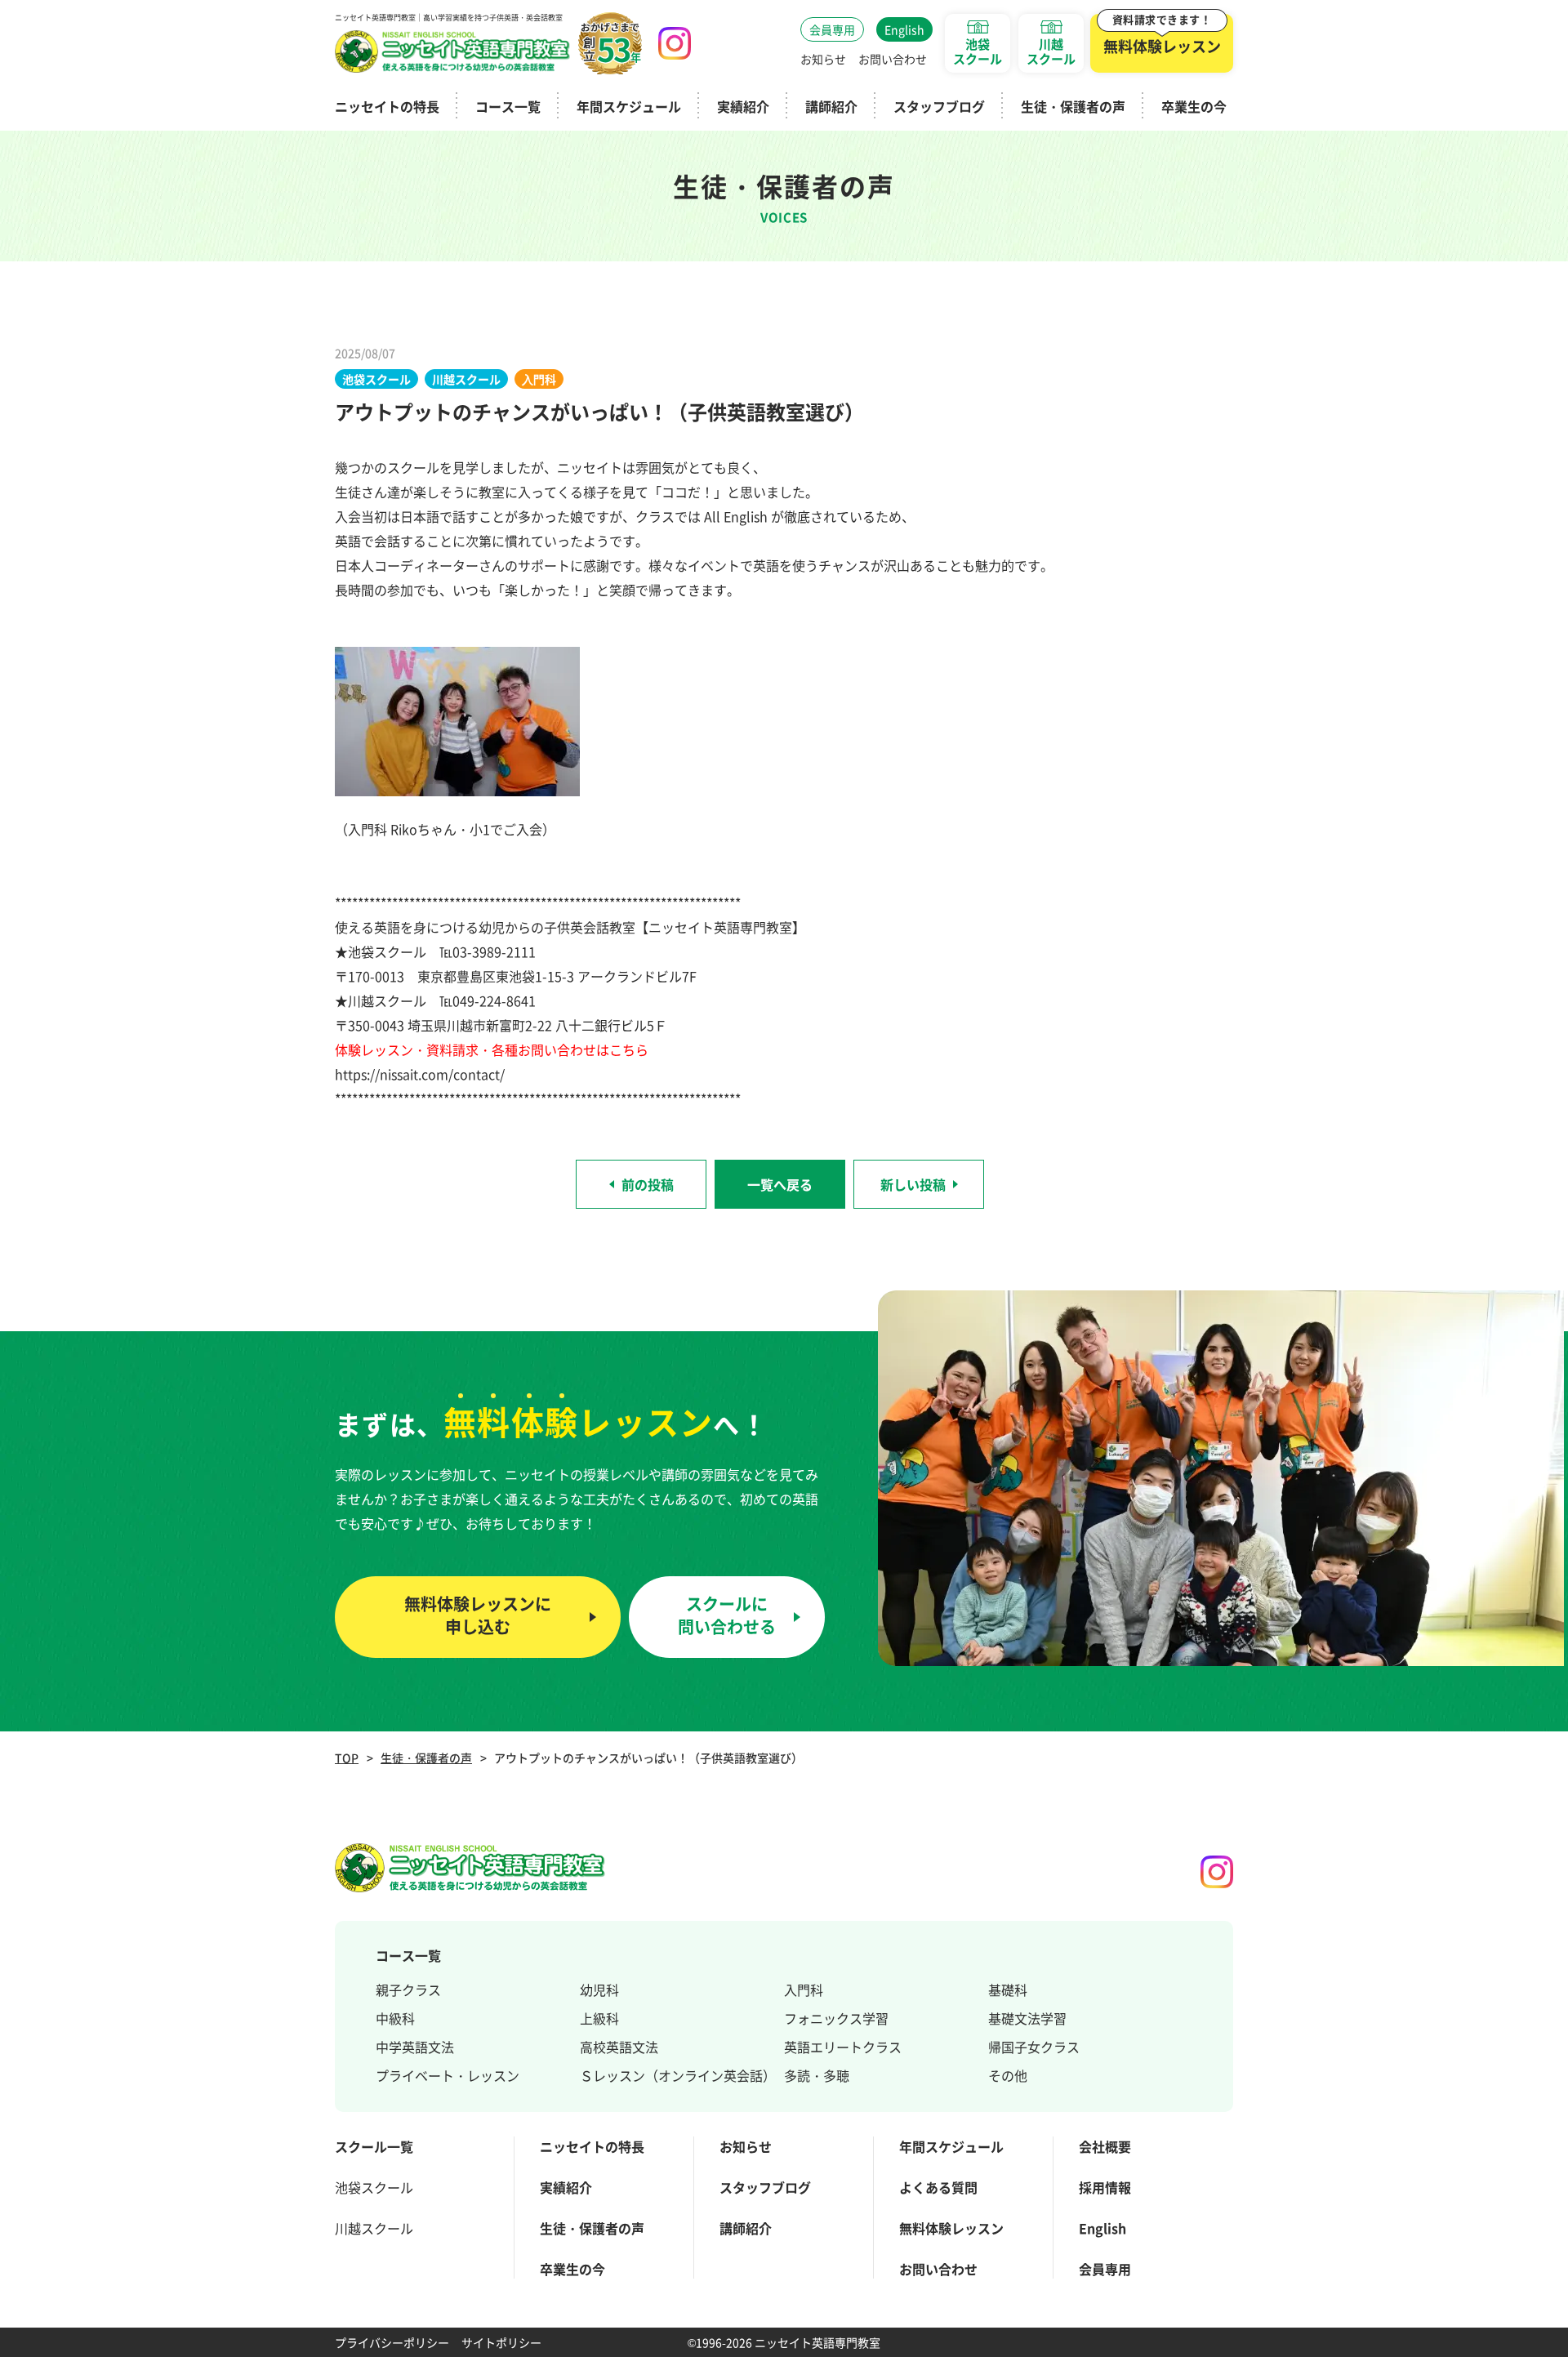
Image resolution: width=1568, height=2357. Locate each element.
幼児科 (599, 1989)
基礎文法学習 (1027, 2018)
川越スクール (374, 2228)
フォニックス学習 (836, 2018)
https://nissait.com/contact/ (420, 1074)
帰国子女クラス (1034, 2047)
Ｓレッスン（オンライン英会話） (678, 2075)
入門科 (804, 1989)
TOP (347, 1758)
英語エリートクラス (843, 2047)
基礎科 (1008, 1989)
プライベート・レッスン (448, 2075)
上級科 (599, 2018)
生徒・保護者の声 (426, 1758)
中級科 (395, 2018)
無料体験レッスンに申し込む (478, 1615)
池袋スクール (374, 2187)
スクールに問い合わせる (727, 1615)
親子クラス (408, 1989)
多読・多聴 (817, 2075)
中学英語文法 (415, 2047)
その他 (1008, 2075)
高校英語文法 (619, 2047)
